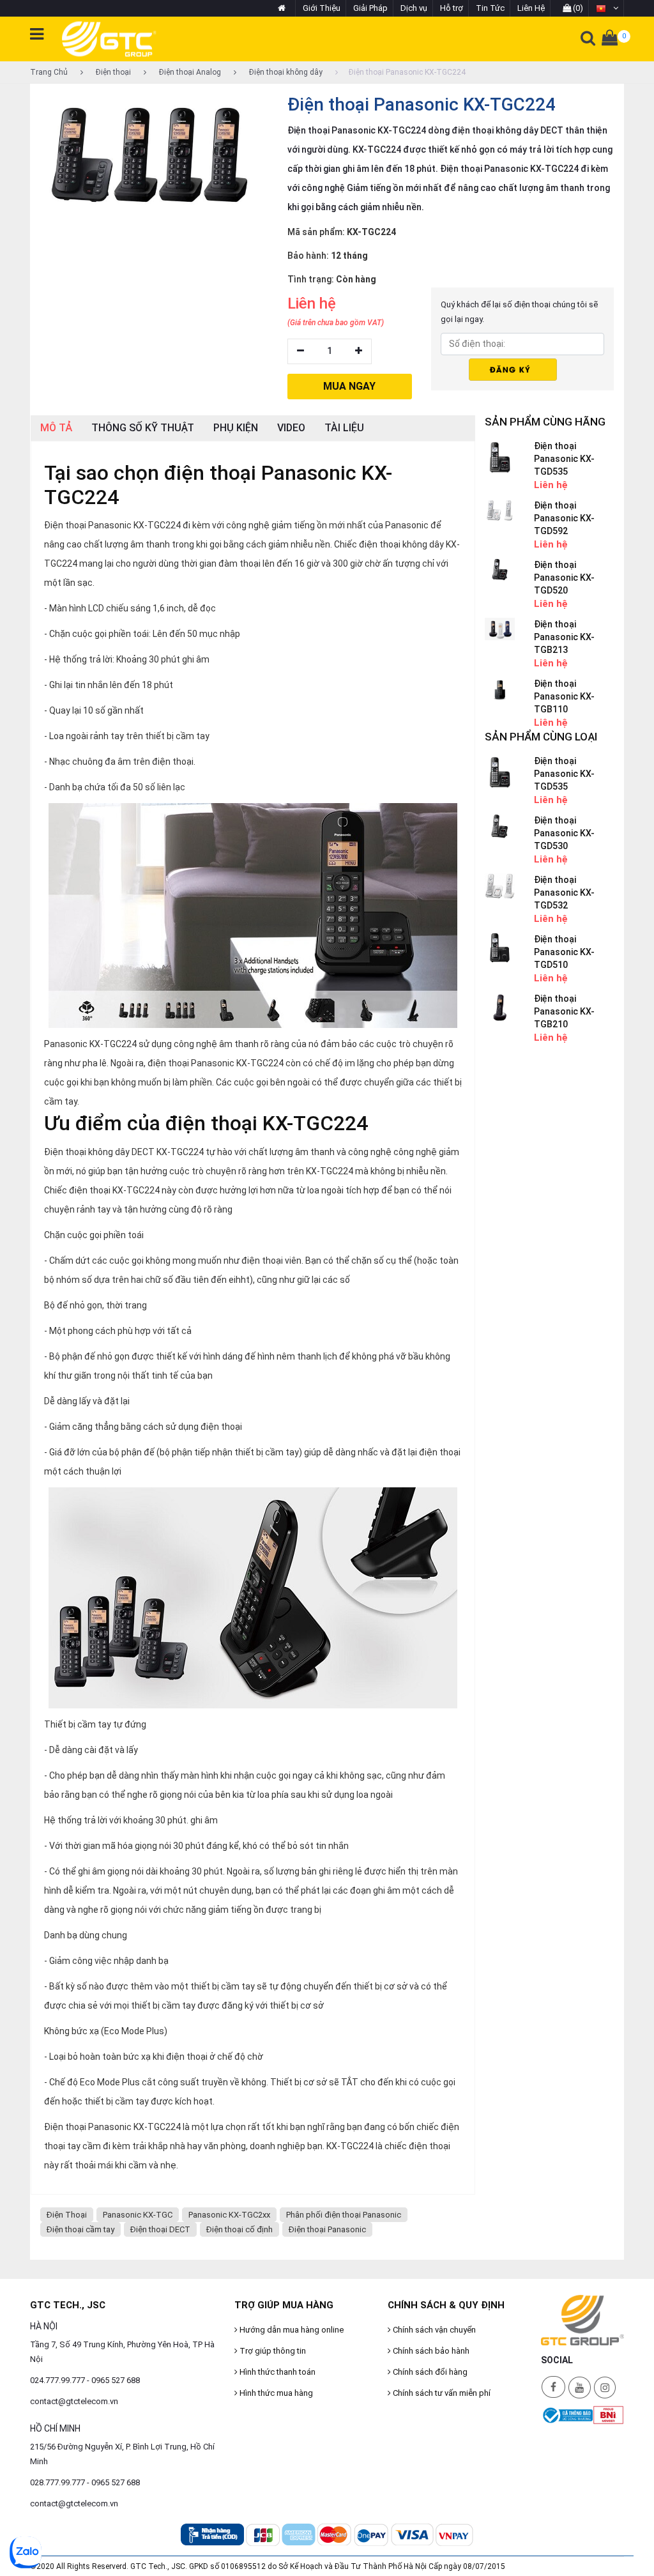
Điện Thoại (67, 2215)
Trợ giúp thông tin (272, 2351)
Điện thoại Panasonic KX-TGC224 (407, 72)
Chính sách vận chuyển (433, 2330)
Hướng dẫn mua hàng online (291, 2330)
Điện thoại (112, 72)
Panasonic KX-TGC (138, 2215)
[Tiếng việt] (607, 8)
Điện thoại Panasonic (327, 2229)
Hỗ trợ (452, 8)
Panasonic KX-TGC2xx (229, 2215)
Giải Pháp (370, 8)
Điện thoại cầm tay (80, 2229)
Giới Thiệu (322, 8)
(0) (577, 8)
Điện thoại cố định (240, 2229)
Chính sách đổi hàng (429, 2372)
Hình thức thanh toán (277, 2372)
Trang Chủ (49, 72)
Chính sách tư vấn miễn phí (441, 2393)
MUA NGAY (349, 386)
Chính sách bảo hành (430, 2351)
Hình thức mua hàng (275, 2393)
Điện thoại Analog (189, 72)
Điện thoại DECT (160, 2229)
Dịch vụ (414, 8)
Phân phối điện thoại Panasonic (344, 2215)
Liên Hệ (531, 8)
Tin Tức (490, 8)
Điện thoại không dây (285, 72)
